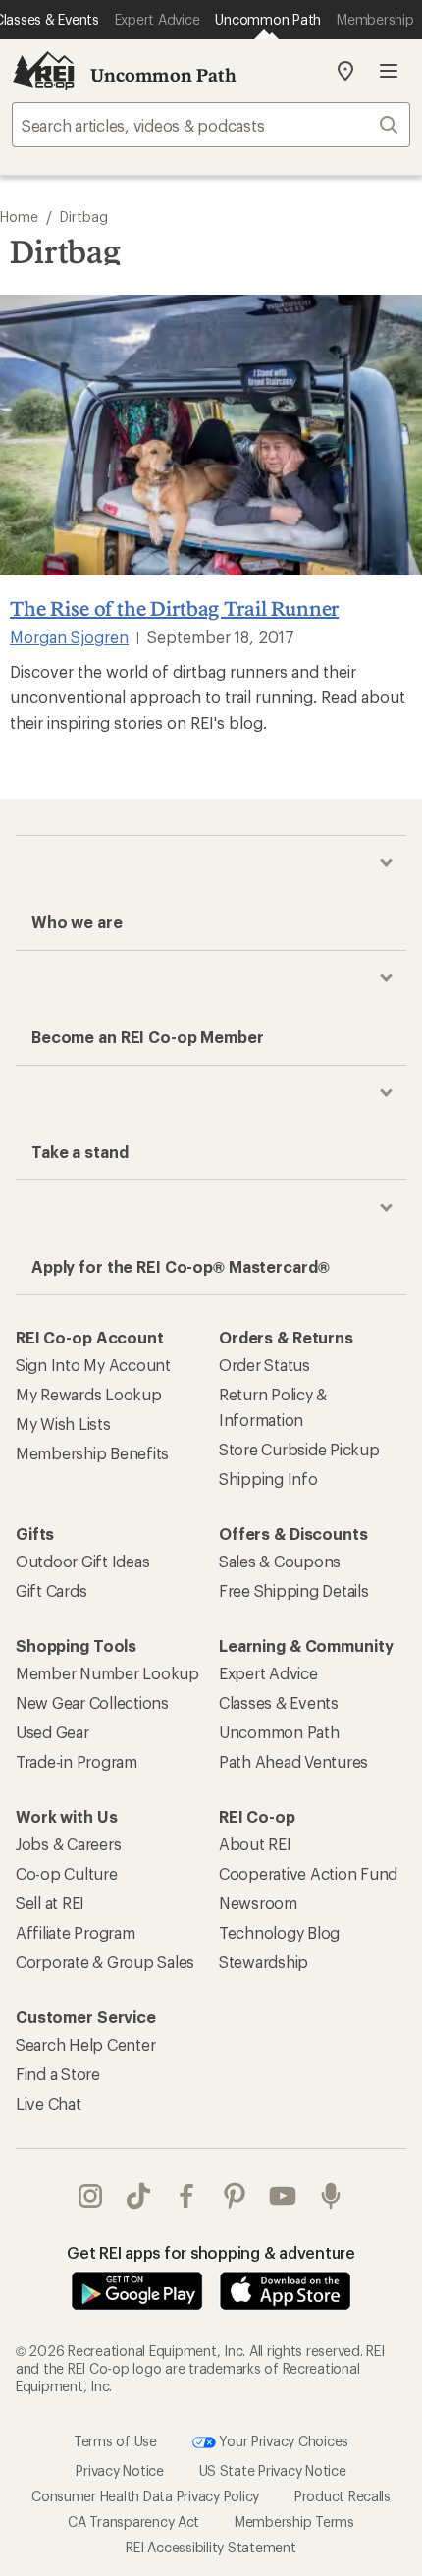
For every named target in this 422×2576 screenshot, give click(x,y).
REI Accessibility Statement (211, 2547)
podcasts (331, 2196)
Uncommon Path (163, 75)
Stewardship (264, 1962)
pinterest (235, 2196)
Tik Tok (139, 2196)
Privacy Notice (119, 2470)
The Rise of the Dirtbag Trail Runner (174, 608)
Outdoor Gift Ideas (82, 1561)
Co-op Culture (67, 1873)
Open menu (389, 71)
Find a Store (58, 2074)
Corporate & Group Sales (105, 1962)
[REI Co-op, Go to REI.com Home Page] (43, 71)
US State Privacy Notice (273, 2470)
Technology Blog (279, 1932)
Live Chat (49, 2103)
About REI (255, 1844)
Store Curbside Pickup (299, 1449)
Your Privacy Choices (283, 2441)
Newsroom (258, 1903)
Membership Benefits (92, 1453)
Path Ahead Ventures (293, 1761)
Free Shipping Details (294, 1590)
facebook (187, 2196)
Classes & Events (279, 1702)
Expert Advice (268, 1673)
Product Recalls (343, 2496)
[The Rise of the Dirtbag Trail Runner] (211, 436)
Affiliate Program (76, 1932)
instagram (91, 2196)
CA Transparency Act (133, 2521)
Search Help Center (85, 2044)
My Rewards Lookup (89, 1394)
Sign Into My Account (93, 1365)
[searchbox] (211, 125)
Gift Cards (51, 1590)
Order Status (264, 1365)
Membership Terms (294, 2521)
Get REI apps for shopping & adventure (211, 2252)
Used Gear (53, 1732)
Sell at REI (50, 1903)
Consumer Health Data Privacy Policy (145, 2496)
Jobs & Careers (68, 1844)
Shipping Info (268, 1479)
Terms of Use (115, 2441)
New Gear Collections (92, 1702)
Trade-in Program (77, 1761)
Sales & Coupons (280, 1561)
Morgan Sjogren (69, 637)
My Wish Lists (63, 1424)
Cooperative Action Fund (308, 1873)
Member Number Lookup (107, 1673)
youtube (283, 2196)
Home (19, 217)
